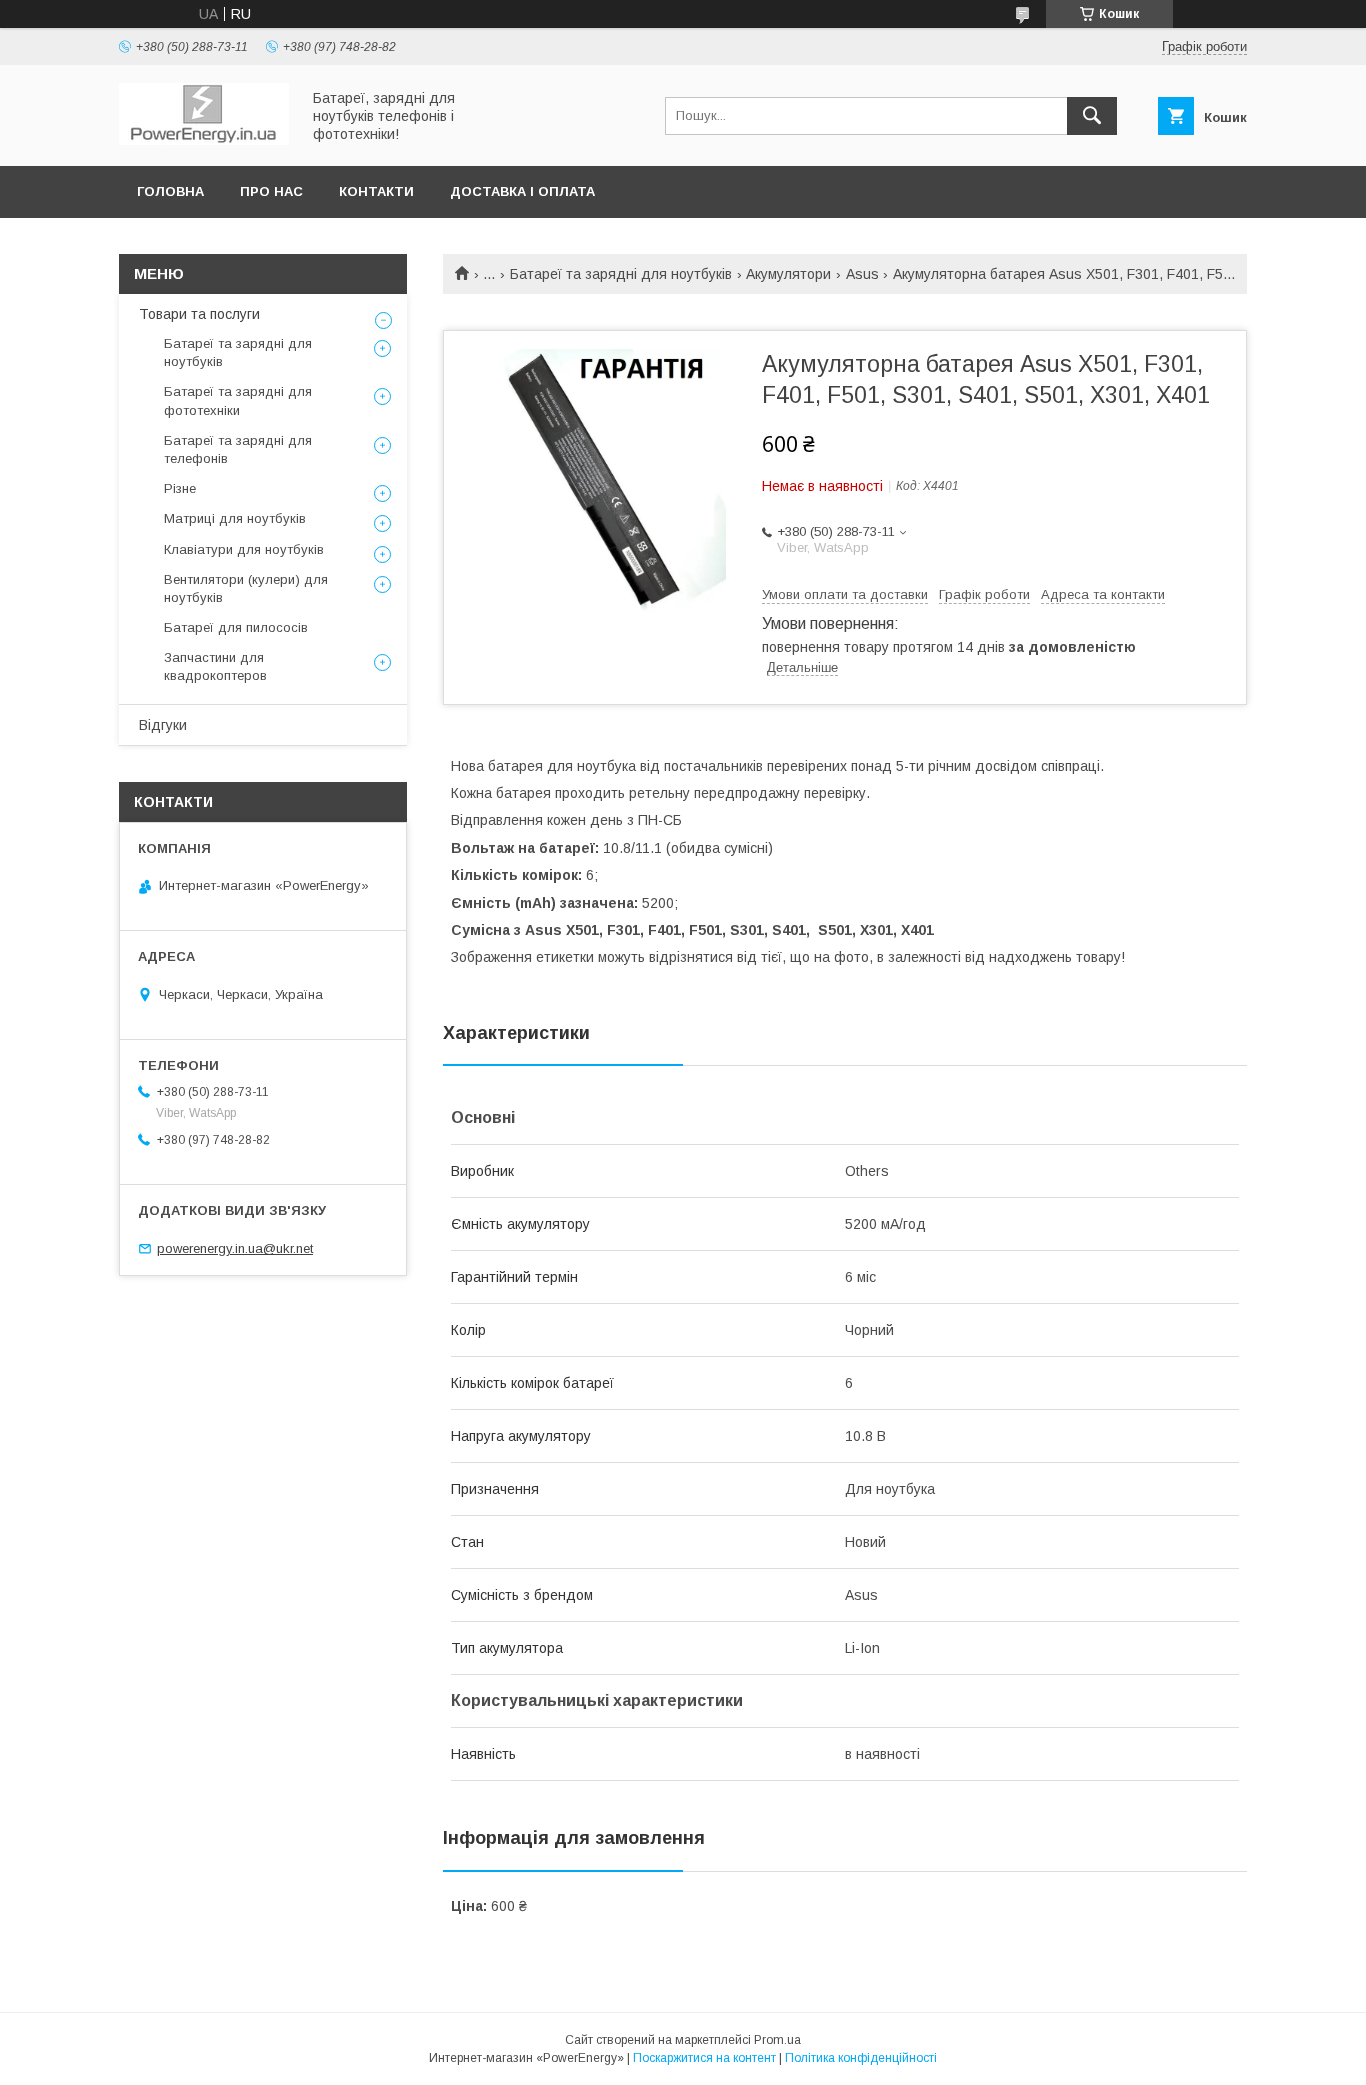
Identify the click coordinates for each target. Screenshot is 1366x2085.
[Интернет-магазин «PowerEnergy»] (204, 140)
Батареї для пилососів (236, 627)
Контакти (376, 191)
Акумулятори (788, 274)
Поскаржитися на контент (704, 2058)
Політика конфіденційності (861, 2058)
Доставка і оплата (522, 191)
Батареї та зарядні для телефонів (238, 449)
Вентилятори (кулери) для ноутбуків (246, 588)
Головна (170, 191)
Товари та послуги (199, 314)
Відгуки (163, 725)
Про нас (271, 191)
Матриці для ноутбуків (235, 518)
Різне (180, 488)
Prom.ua (777, 2040)
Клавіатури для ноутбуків (244, 549)
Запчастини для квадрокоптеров (215, 666)
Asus (862, 274)
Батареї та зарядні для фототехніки (238, 400)
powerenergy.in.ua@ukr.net (235, 1248)
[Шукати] (1092, 116)
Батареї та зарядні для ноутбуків (621, 274)
